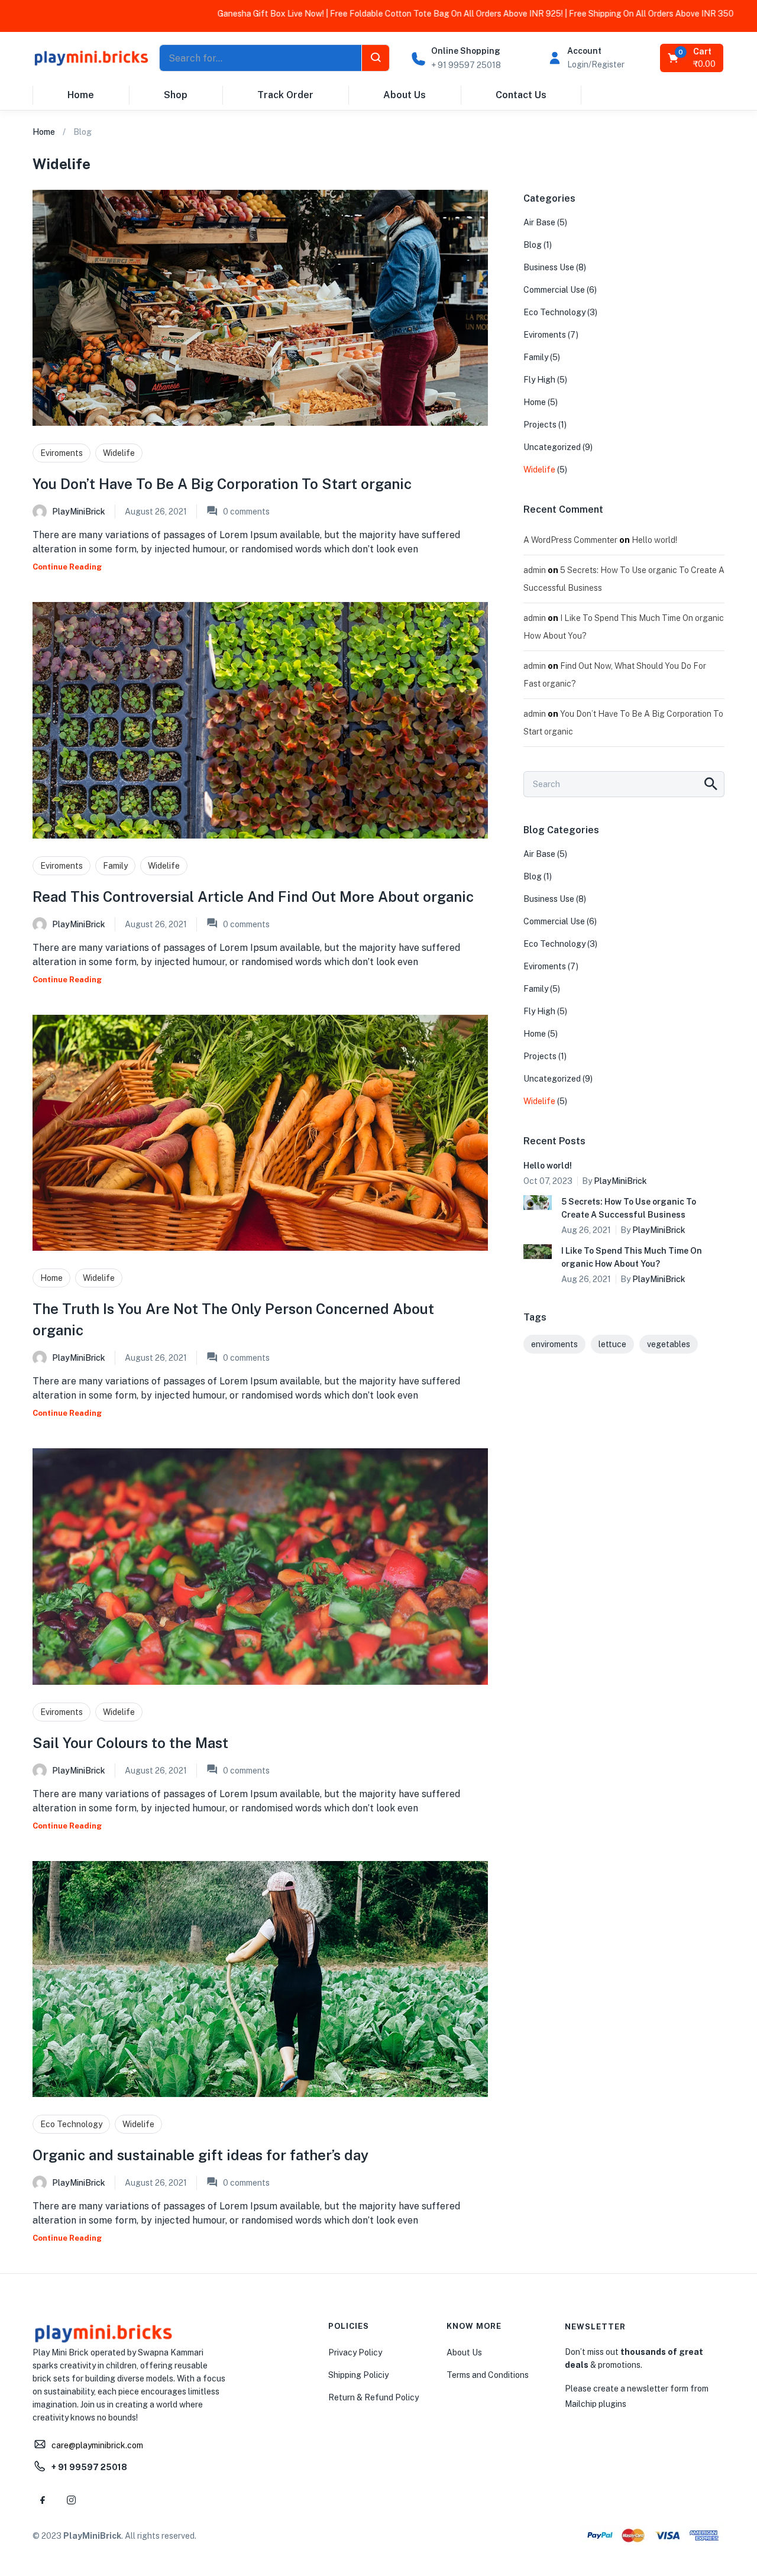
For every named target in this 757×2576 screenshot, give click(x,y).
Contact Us (521, 95)
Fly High (539, 380)
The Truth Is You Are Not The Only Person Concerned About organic (233, 1319)
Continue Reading (67, 567)
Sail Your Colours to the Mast (130, 1743)
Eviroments (62, 453)
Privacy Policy (355, 2352)
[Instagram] (71, 2500)
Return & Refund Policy (373, 2397)
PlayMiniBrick (79, 512)
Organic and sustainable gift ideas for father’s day (200, 2155)
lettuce (612, 1344)
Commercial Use (554, 290)
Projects (540, 425)
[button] (693, 58)
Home (81, 95)
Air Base (539, 222)
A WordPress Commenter (570, 540)
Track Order (285, 95)
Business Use (549, 267)
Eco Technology (71, 2124)
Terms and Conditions (488, 2375)
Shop (176, 95)
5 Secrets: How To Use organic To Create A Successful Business (629, 1208)
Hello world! (654, 540)
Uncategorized (552, 447)
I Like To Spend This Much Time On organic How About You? (632, 1257)
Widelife (119, 453)
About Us (405, 95)
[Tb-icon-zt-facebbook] (43, 2500)
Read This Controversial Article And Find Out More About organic (253, 897)
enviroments (554, 1344)
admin (535, 570)
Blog (533, 245)
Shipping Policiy (358, 2375)
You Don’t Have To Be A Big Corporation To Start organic (222, 484)
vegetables (669, 1344)
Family (115, 866)
